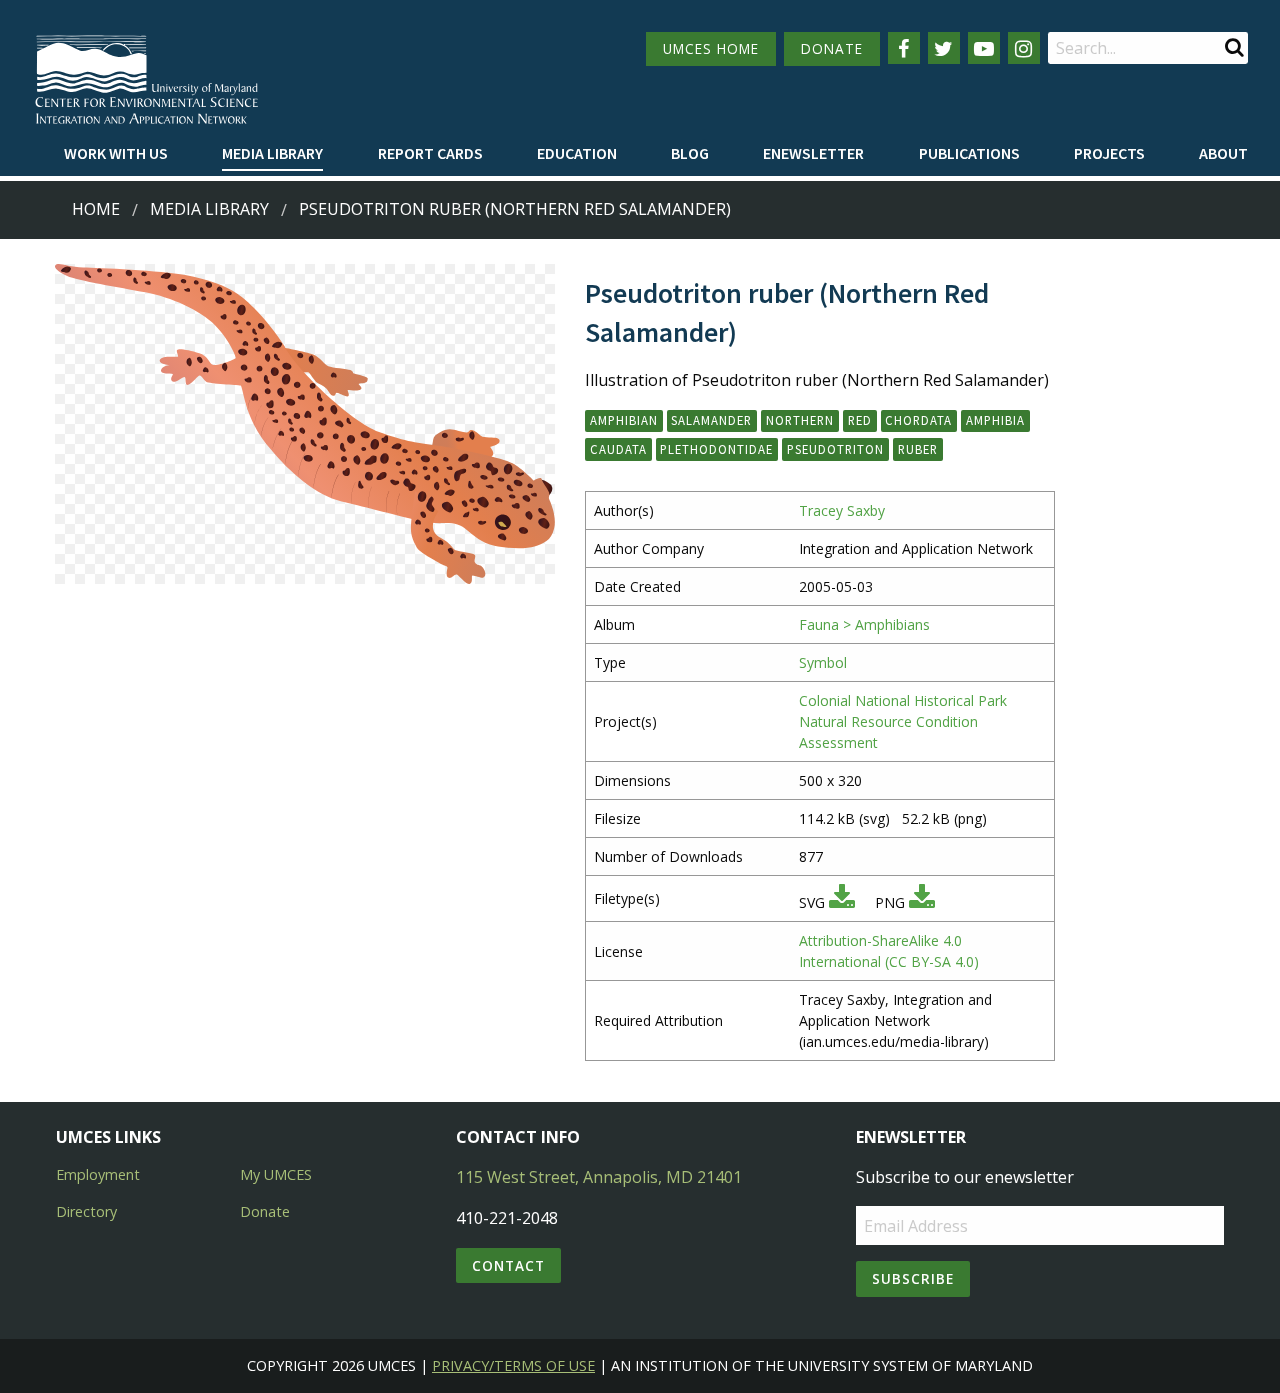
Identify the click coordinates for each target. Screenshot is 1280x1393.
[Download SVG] (842, 902)
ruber (918, 449)
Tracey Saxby (842, 510)
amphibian (624, 420)
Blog (690, 153)
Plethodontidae (716, 449)
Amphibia (995, 420)
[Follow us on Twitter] (944, 48)
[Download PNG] (922, 902)
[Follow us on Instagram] (1024, 48)
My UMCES (276, 1174)
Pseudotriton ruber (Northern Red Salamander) (515, 209)
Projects (1109, 153)
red (860, 420)
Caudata (618, 449)
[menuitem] (116, 154)
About (1223, 153)
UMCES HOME (711, 48)
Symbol (823, 662)
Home (96, 209)
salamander (711, 420)
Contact (508, 1265)
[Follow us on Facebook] (904, 48)
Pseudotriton (835, 449)
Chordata (918, 420)
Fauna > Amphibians (864, 624)
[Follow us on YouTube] (984, 48)
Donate (265, 1211)
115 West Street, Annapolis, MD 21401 (599, 1177)
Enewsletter (813, 153)
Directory (86, 1211)
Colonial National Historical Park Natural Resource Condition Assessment (903, 721)
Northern (800, 420)
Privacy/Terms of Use (513, 1365)
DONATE (832, 48)
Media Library (272, 153)
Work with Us (116, 153)
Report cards (430, 153)
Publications (969, 153)
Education (577, 153)
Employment (98, 1174)
